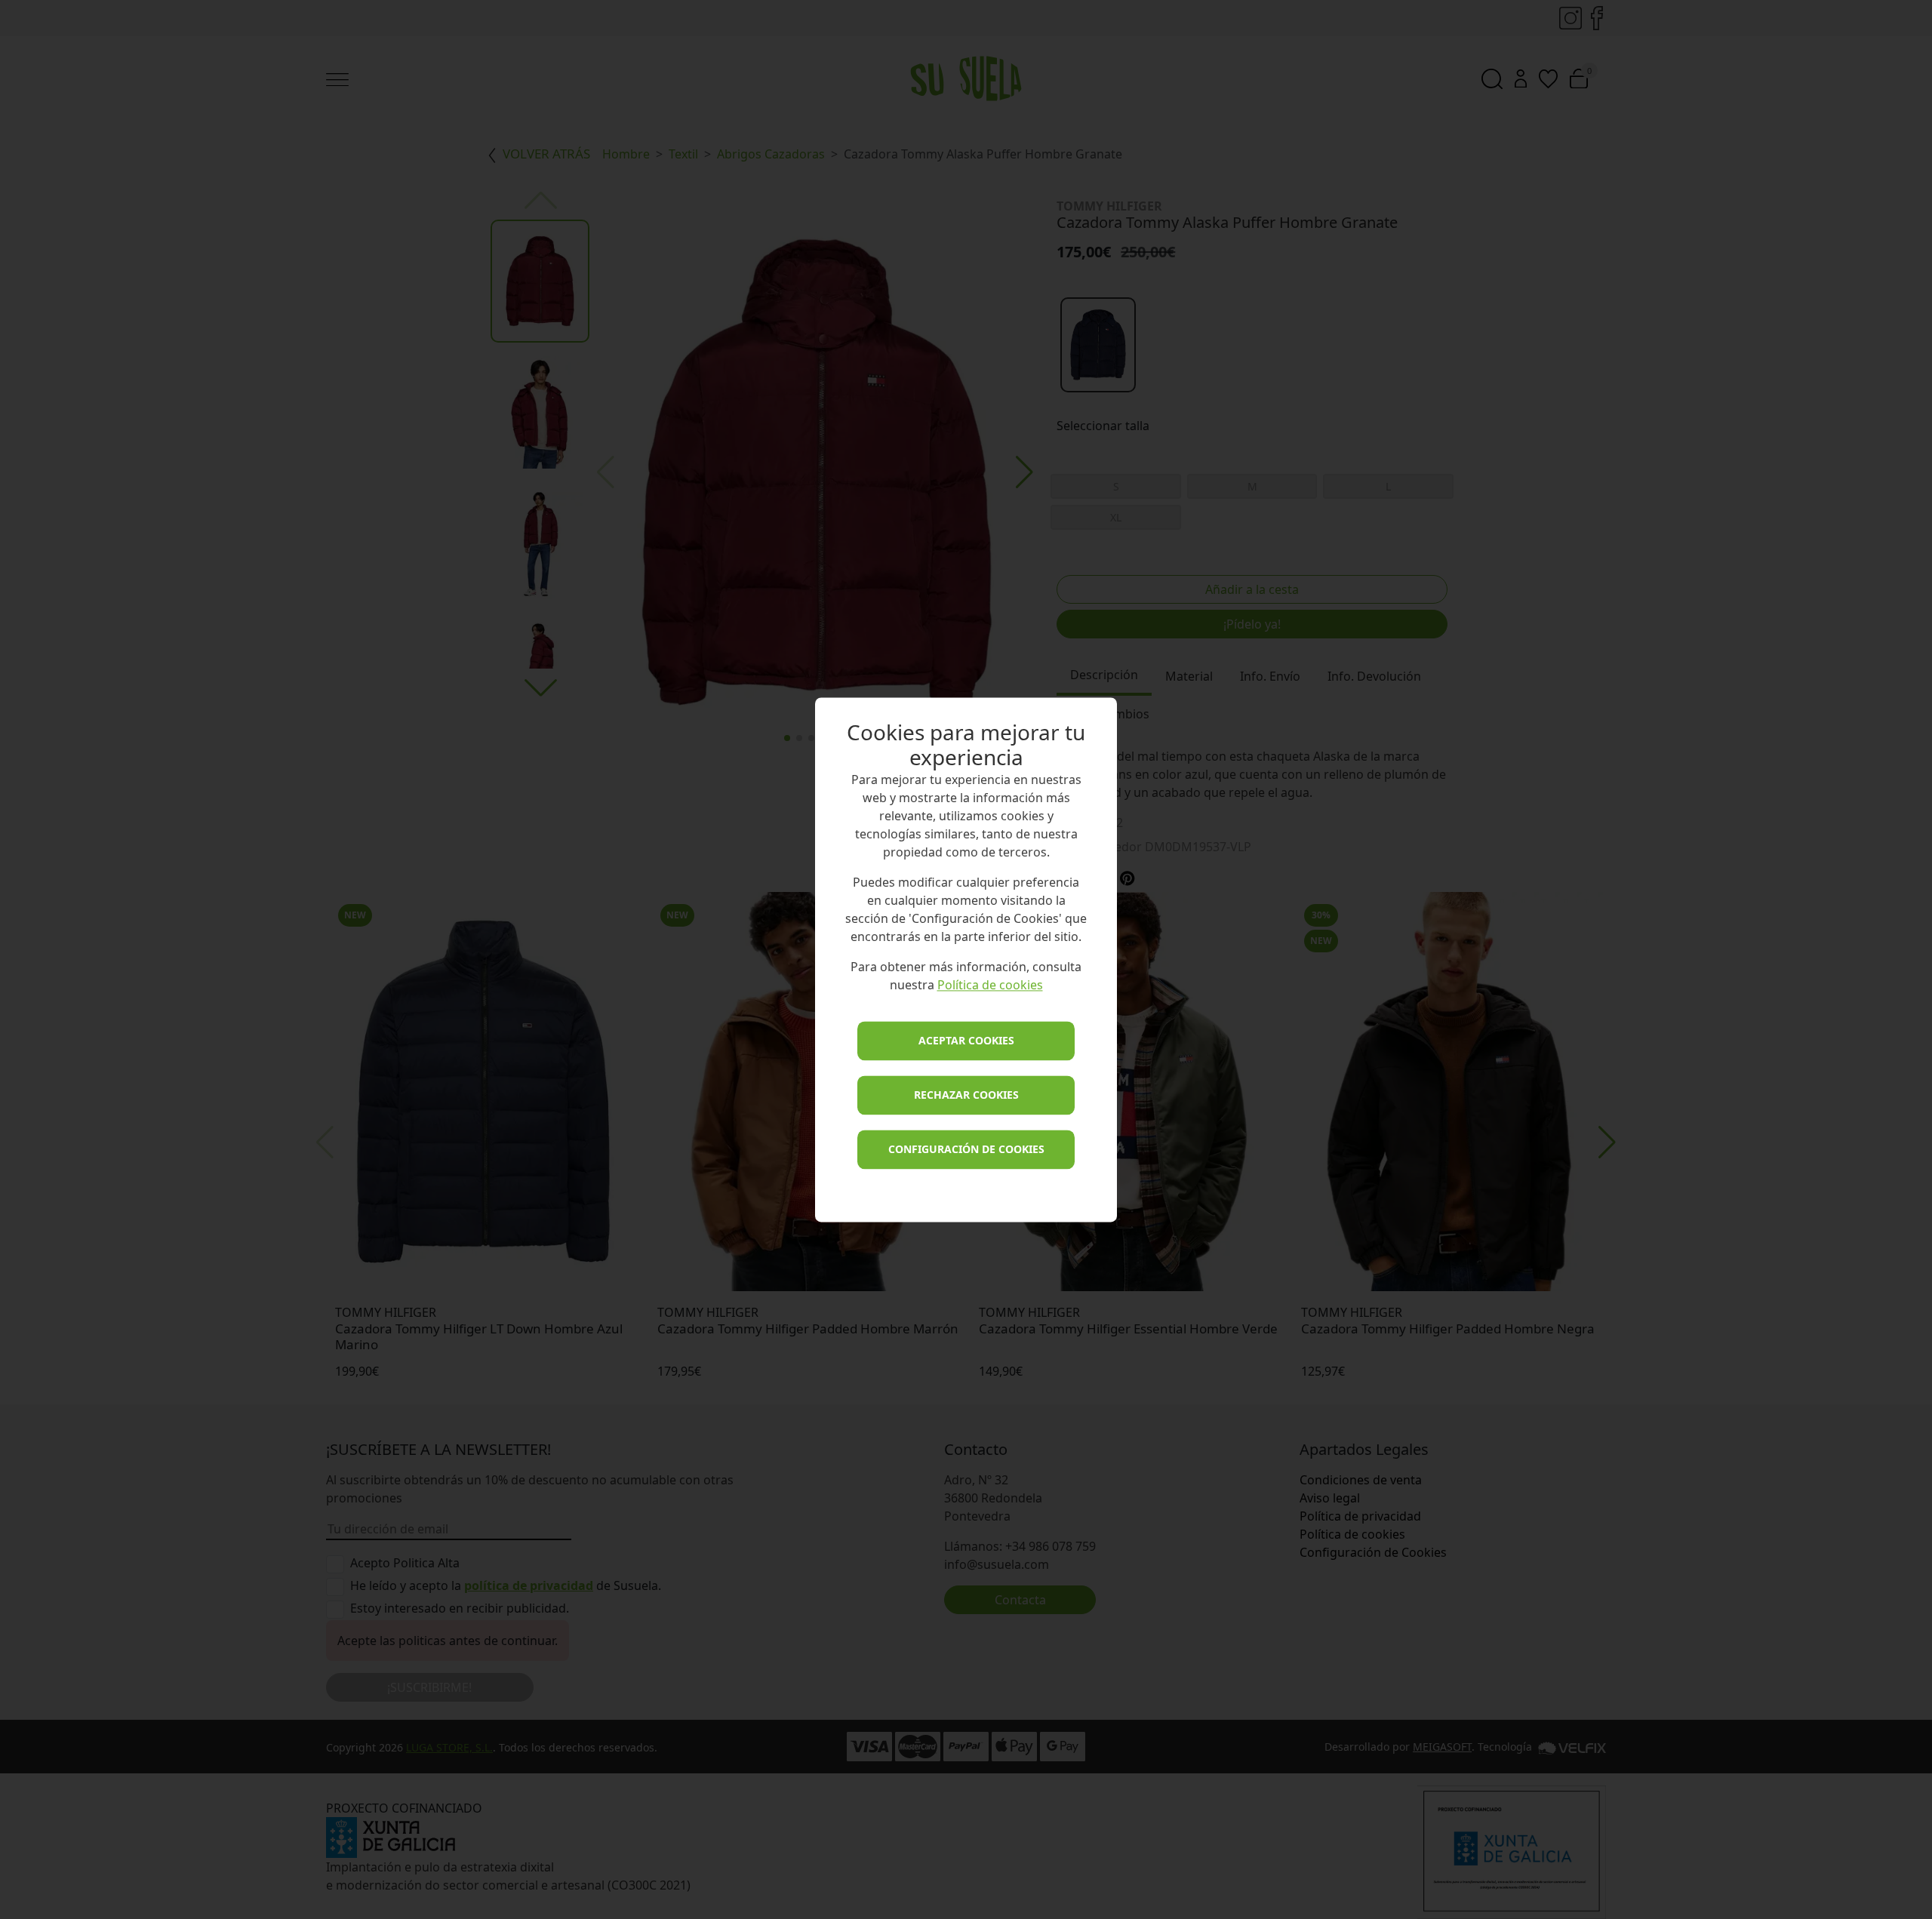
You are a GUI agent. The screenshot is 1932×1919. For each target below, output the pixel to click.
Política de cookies (990, 985)
